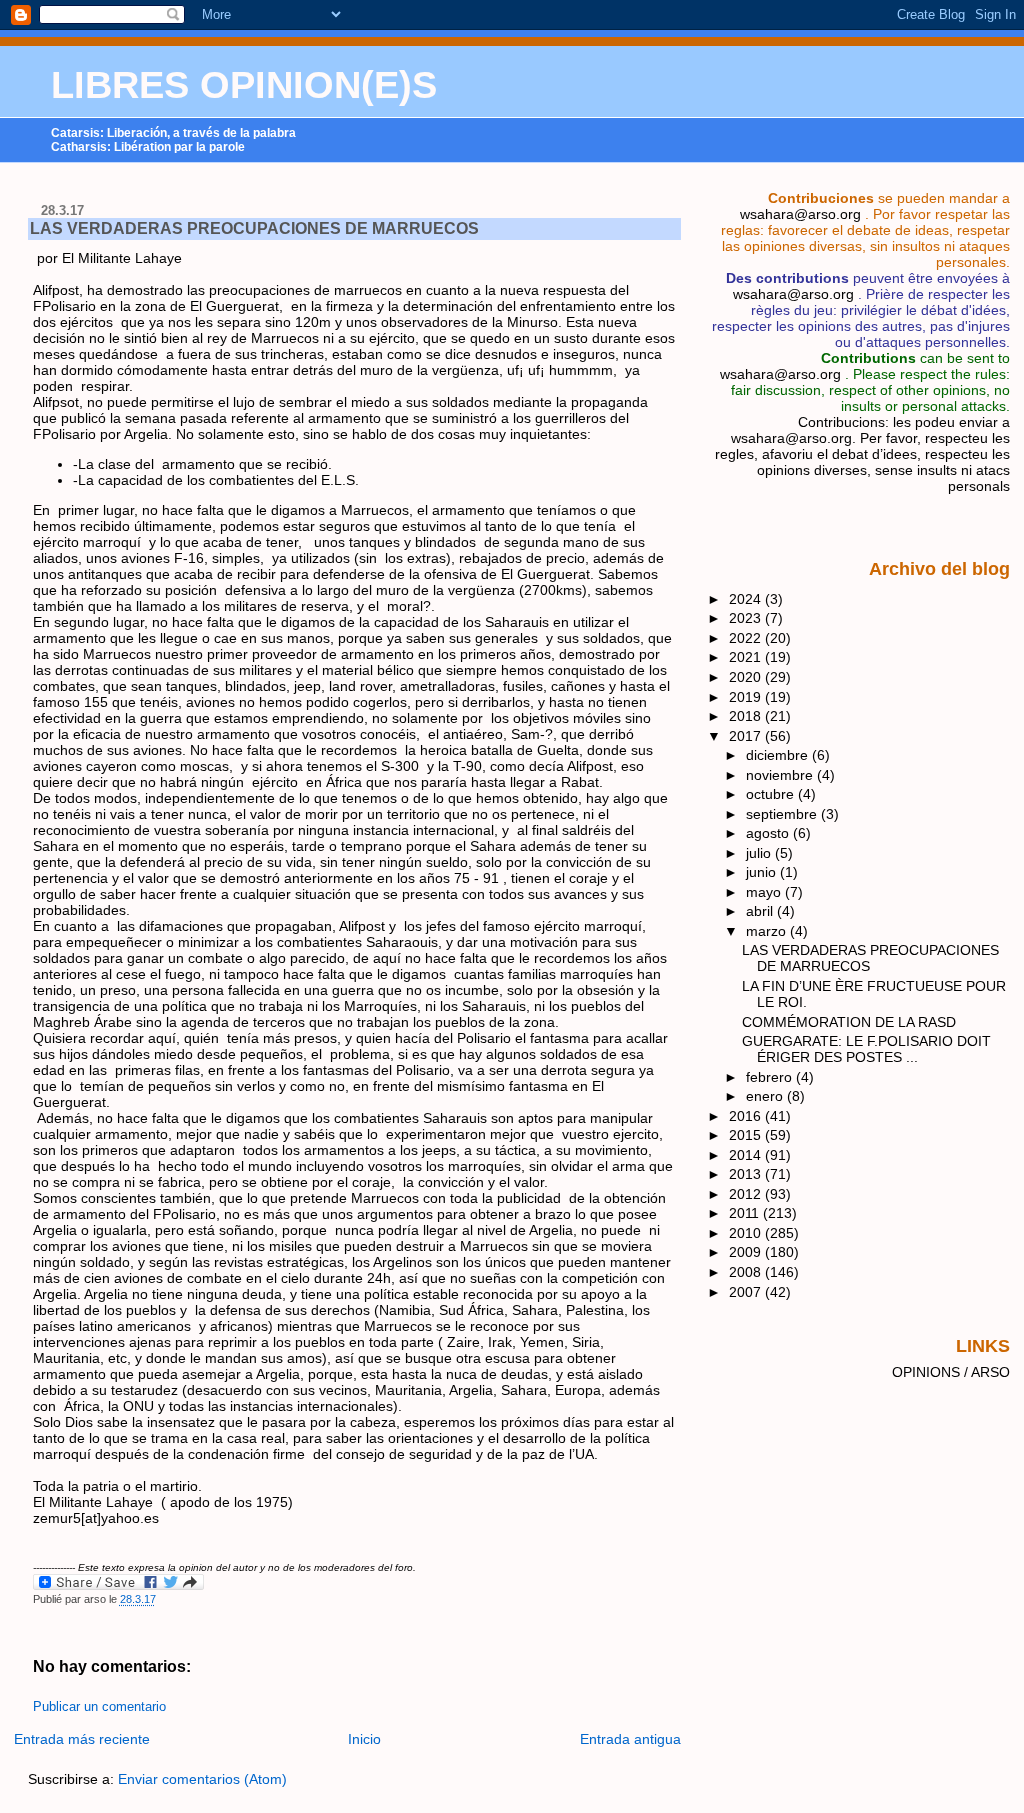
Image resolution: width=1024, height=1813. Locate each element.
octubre (772, 794)
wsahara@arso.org (800, 214)
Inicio (364, 1739)
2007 (747, 1292)
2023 (747, 618)
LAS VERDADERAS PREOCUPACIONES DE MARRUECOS (254, 228)
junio (763, 872)
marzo (768, 931)
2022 (747, 638)
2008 (747, 1272)
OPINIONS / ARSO (951, 1372)
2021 (747, 657)
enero (766, 1096)
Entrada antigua (630, 1739)
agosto (769, 833)
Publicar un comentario (99, 1707)
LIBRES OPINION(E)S (244, 85)
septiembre (783, 814)
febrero (771, 1077)
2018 (747, 716)
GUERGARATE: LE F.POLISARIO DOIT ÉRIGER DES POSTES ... (866, 1049)
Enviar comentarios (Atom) (202, 1779)
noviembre (781, 775)
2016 (747, 1116)
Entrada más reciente (82, 1739)
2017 (747, 736)
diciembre (779, 755)
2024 (747, 599)
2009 (747, 1252)
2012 (747, 1194)
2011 (746, 1213)
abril (761, 911)
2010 (747, 1233)
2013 (747, 1174)
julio (760, 853)
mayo (765, 892)
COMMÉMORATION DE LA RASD (849, 1022)
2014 (747, 1155)
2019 (747, 697)
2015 (747, 1135)
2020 (747, 677)
